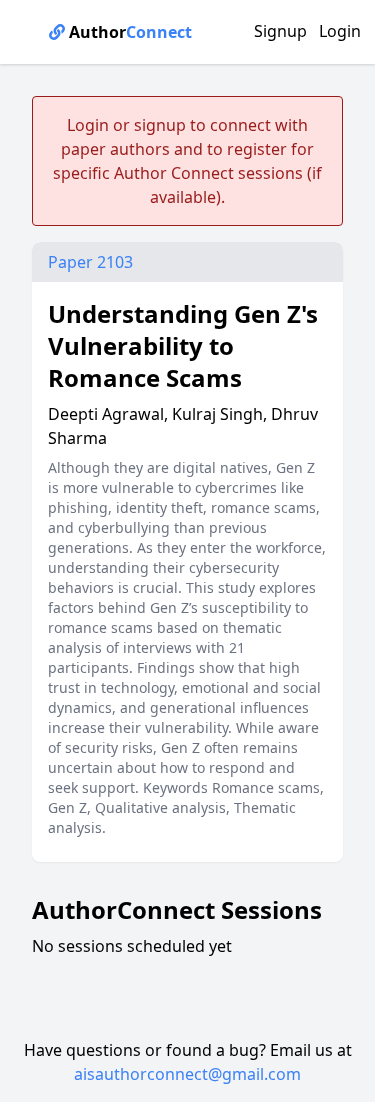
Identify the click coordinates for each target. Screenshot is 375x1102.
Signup (280, 31)
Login (340, 31)
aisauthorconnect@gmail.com (187, 1074)
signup (160, 125)
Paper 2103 (90, 262)
